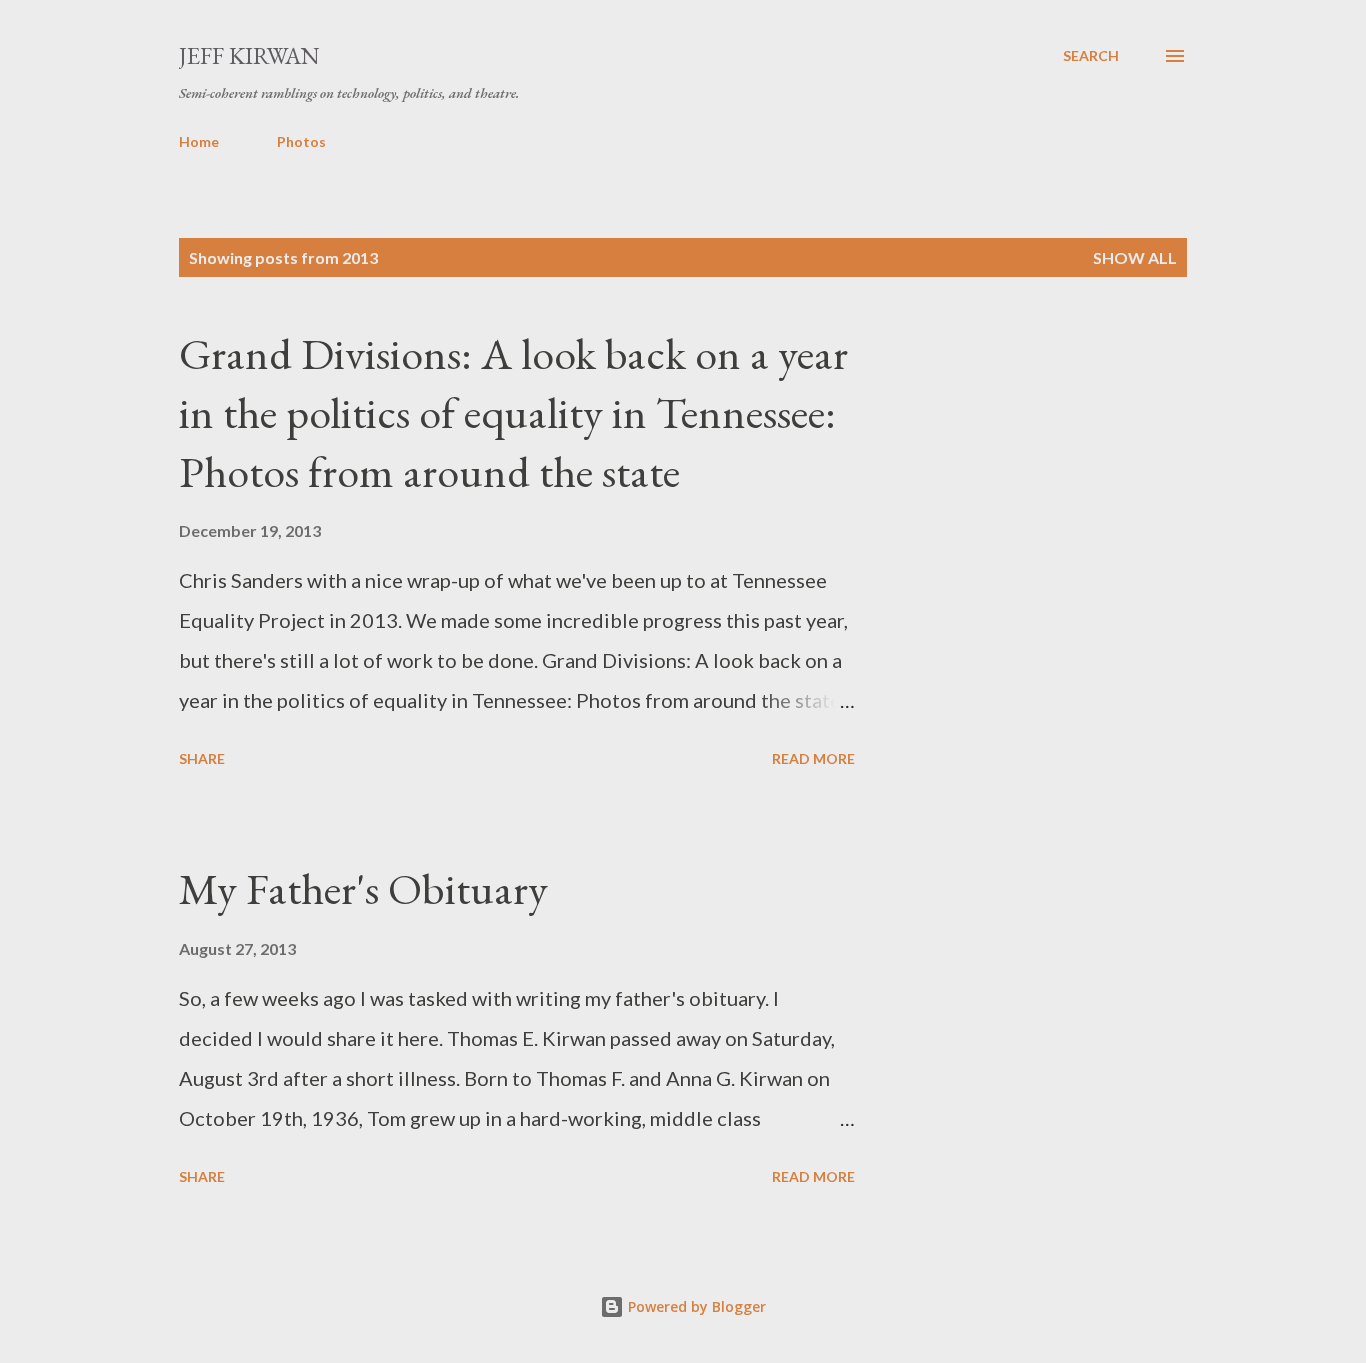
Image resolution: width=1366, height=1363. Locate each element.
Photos (301, 141)
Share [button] (202, 758)
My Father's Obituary (363, 888)
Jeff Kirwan (249, 55)
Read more (813, 758)
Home (199, 141)
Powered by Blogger (695, 1306)
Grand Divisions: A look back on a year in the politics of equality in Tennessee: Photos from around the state (513, 412)
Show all (1135, 257)
